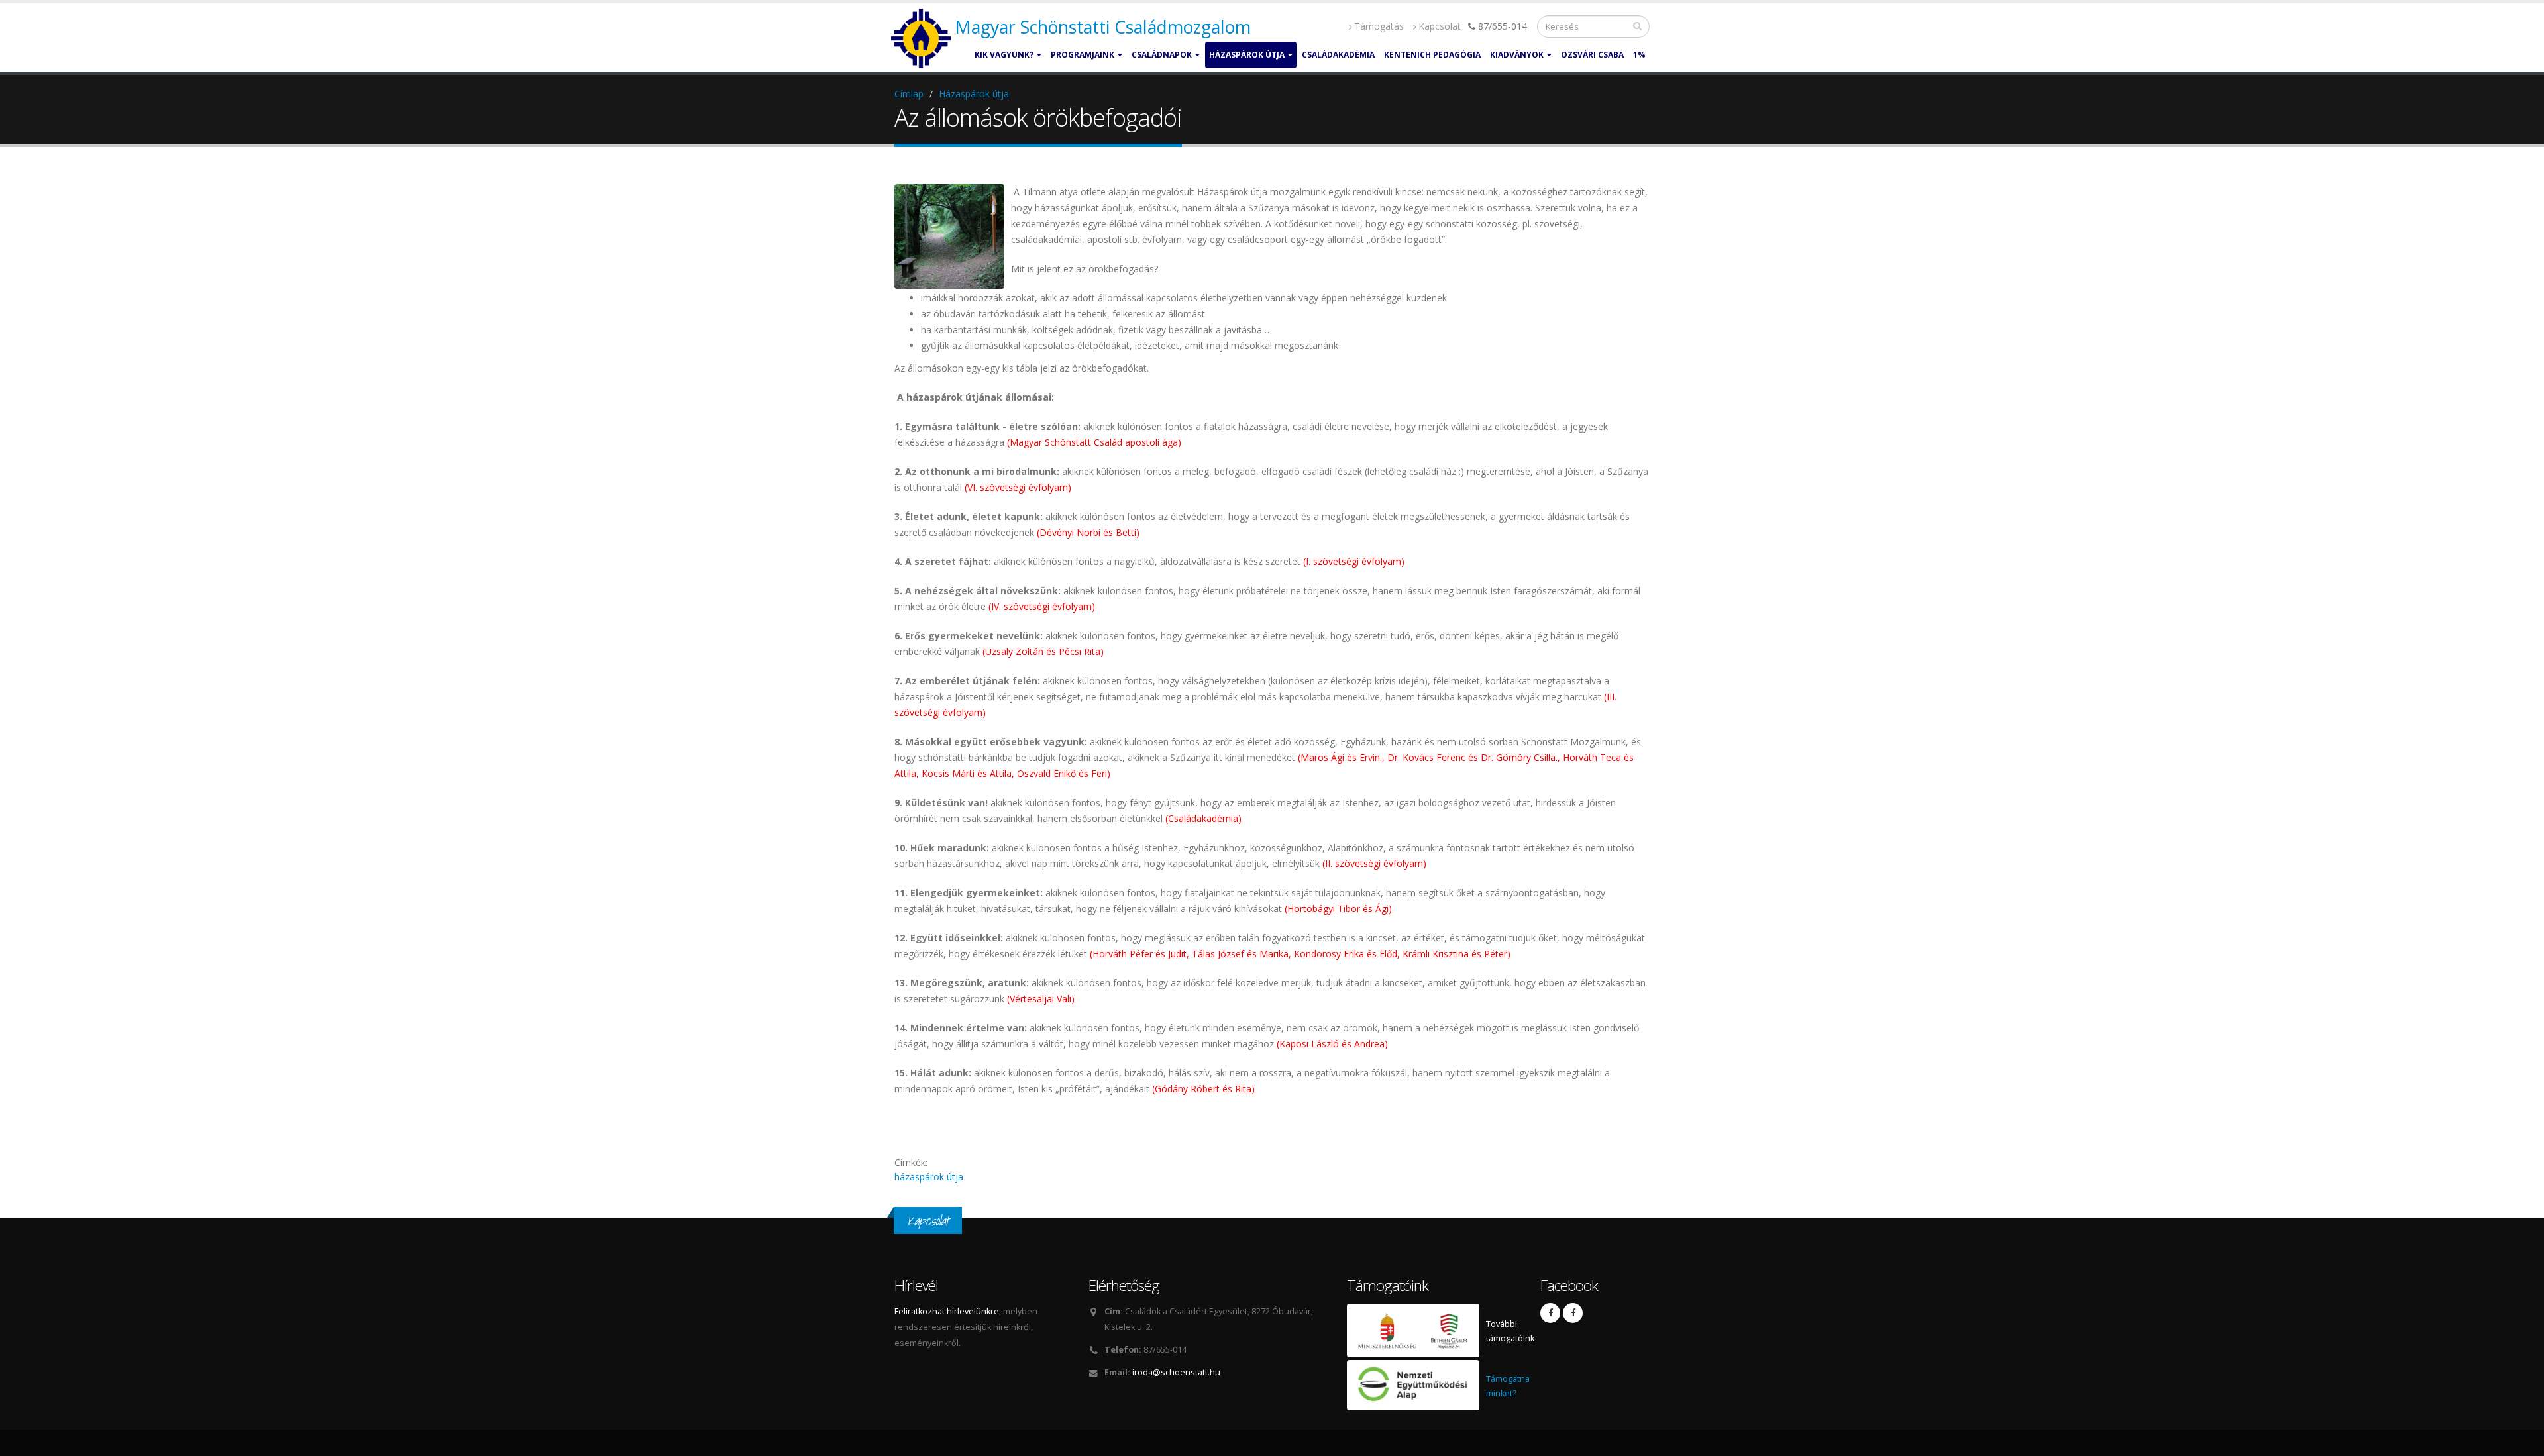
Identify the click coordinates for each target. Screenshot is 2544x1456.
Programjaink (1083, 55)
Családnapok (1162, 55)
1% (1639, 55)
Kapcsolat (1440, 26)
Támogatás (1379, 26)
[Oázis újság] (1573, 1313)
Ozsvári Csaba (1592, 55)
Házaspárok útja (1247, 55)
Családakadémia (1338, 55)
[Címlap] (923, 39)
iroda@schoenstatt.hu (1176, 1372)
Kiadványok (1517, 55)
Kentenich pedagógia (1432, 55)
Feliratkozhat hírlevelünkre (947, 1311)
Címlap (909, 94)
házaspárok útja (929, 1177)
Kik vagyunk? (1004, 55)
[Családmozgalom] (1550, 1313)
